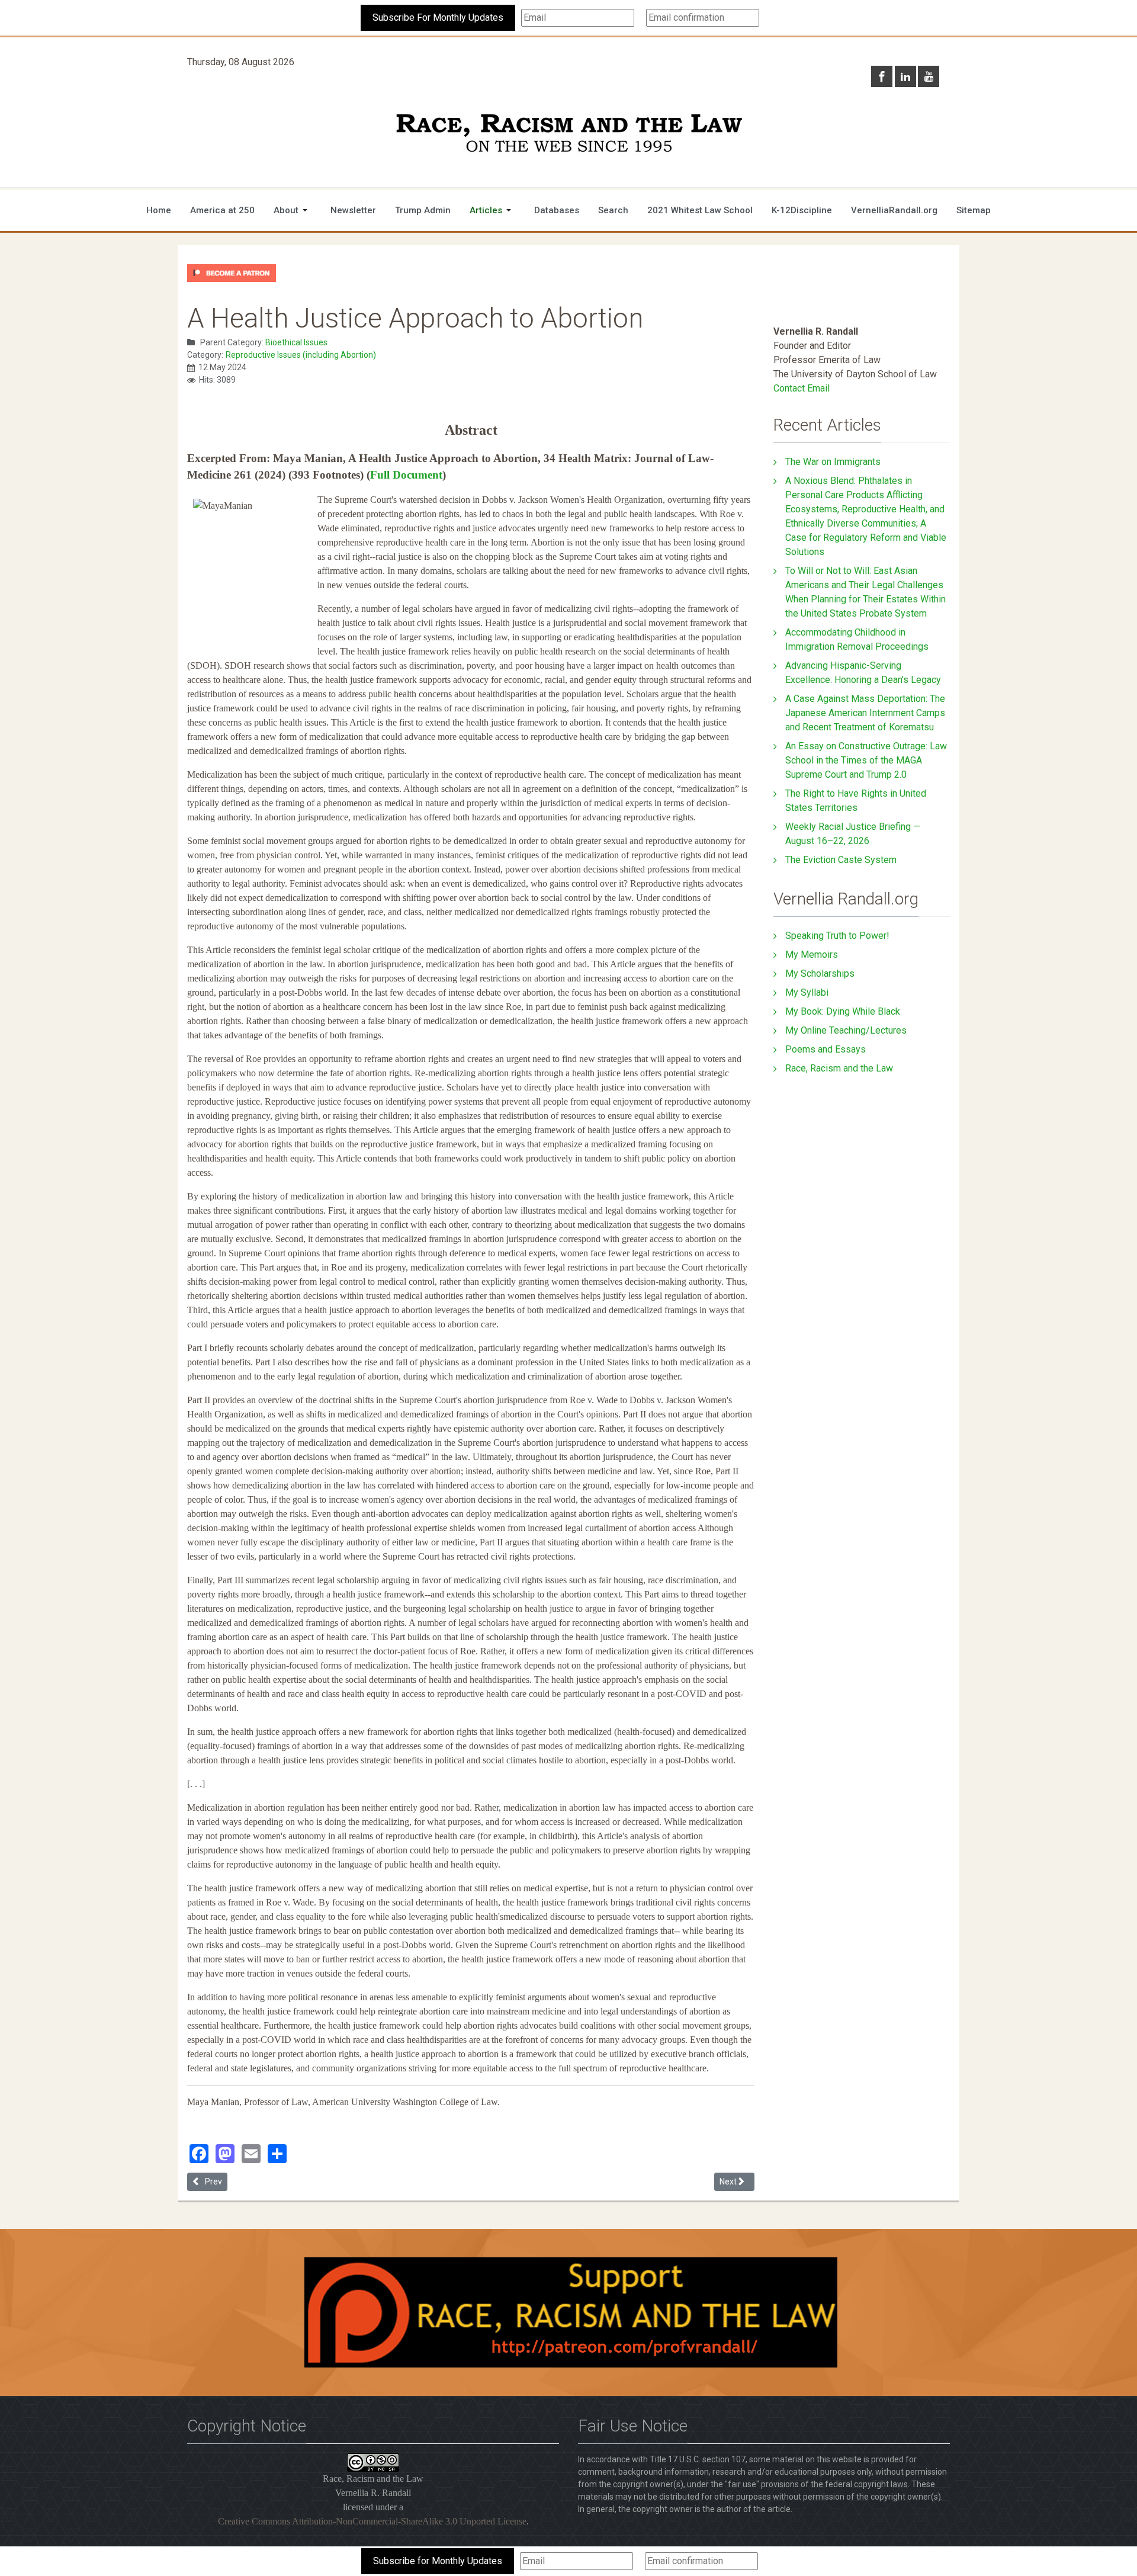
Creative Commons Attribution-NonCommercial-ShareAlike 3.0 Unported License (372, 2521)
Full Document (406, 475)
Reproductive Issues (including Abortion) (301, 355)
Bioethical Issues (296, 342)
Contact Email (802, 388)
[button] (293, 210)
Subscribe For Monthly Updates (438, 17)
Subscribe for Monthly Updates (438, 2561)
